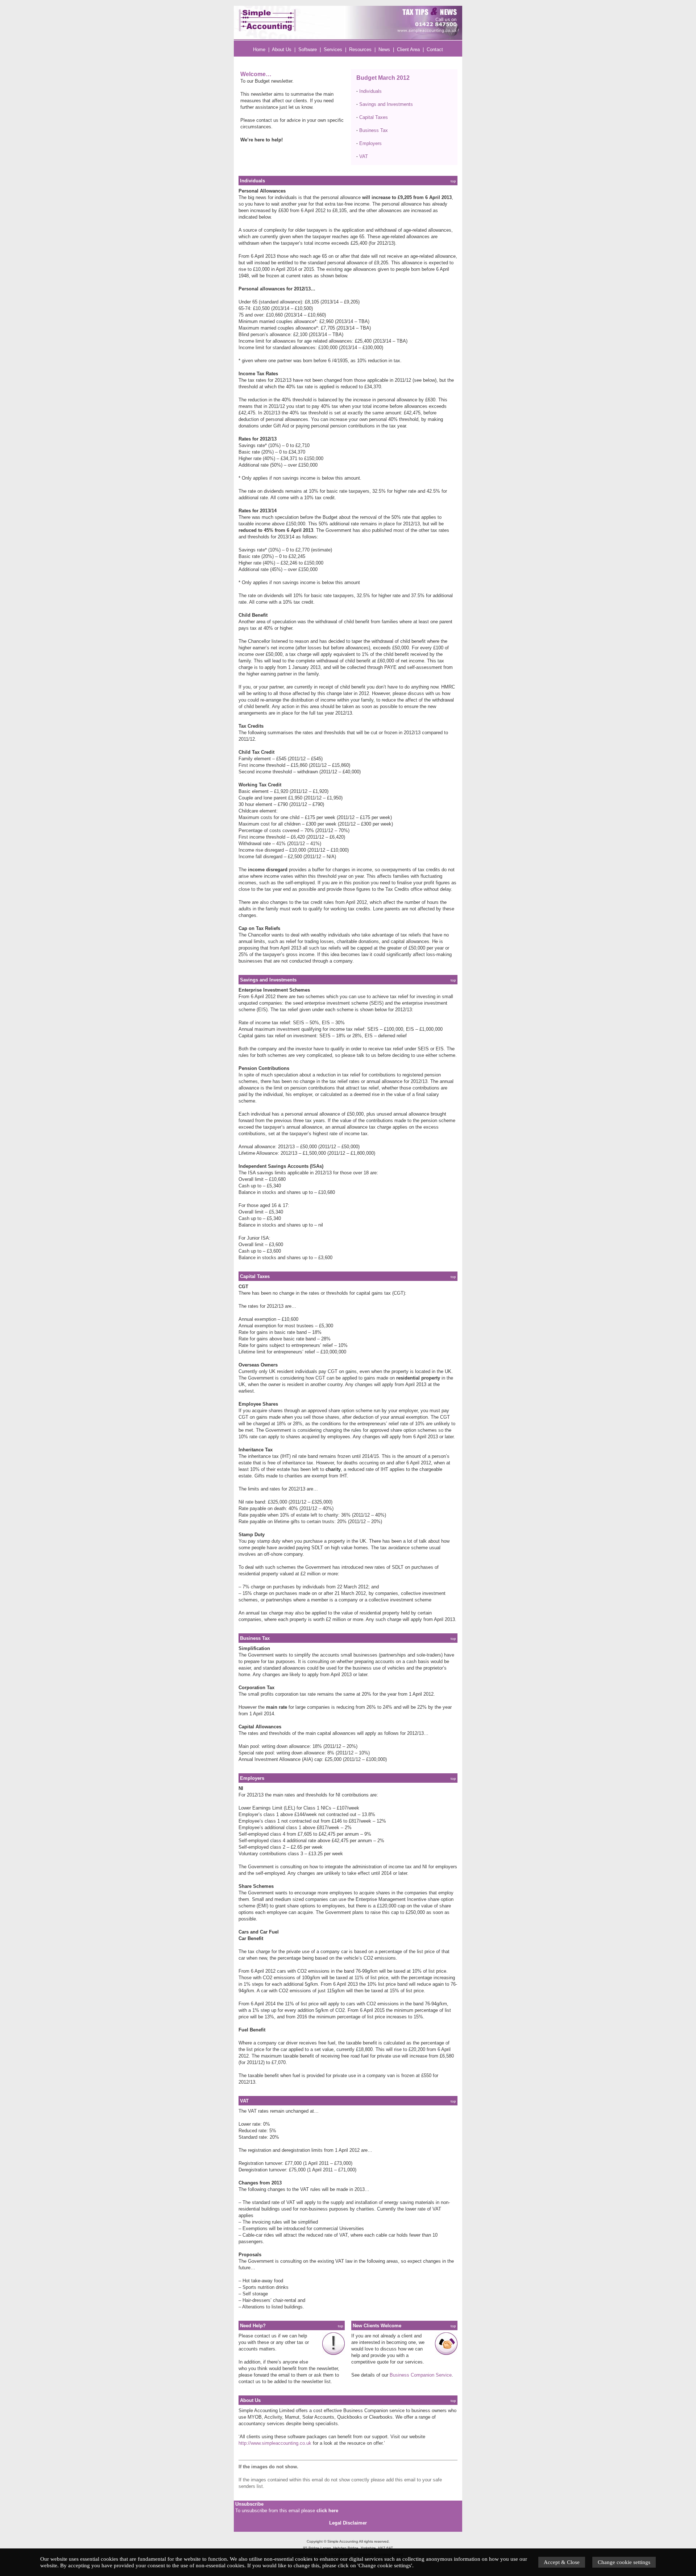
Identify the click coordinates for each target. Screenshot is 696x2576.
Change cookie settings (624, 2562)
